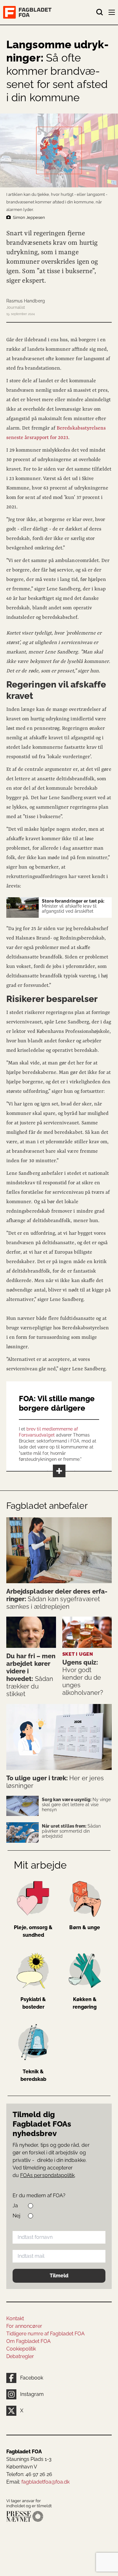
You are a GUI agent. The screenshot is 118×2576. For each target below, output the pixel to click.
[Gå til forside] (50, 12)
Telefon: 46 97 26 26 (29, 2474)
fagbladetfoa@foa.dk (45, 2482)
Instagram (32, 2394)
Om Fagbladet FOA (28, 2341)
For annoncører (24, 2326)
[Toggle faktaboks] (59, 1471)
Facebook (32, 2378)
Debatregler (20, 2356)
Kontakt (15, 2318)
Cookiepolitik (21, 2349)
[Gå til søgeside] (100, 12)
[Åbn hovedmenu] (112, 14)
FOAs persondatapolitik (47, 2175)
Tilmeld (59, 2276)
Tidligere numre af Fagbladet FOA (45, 2334)
